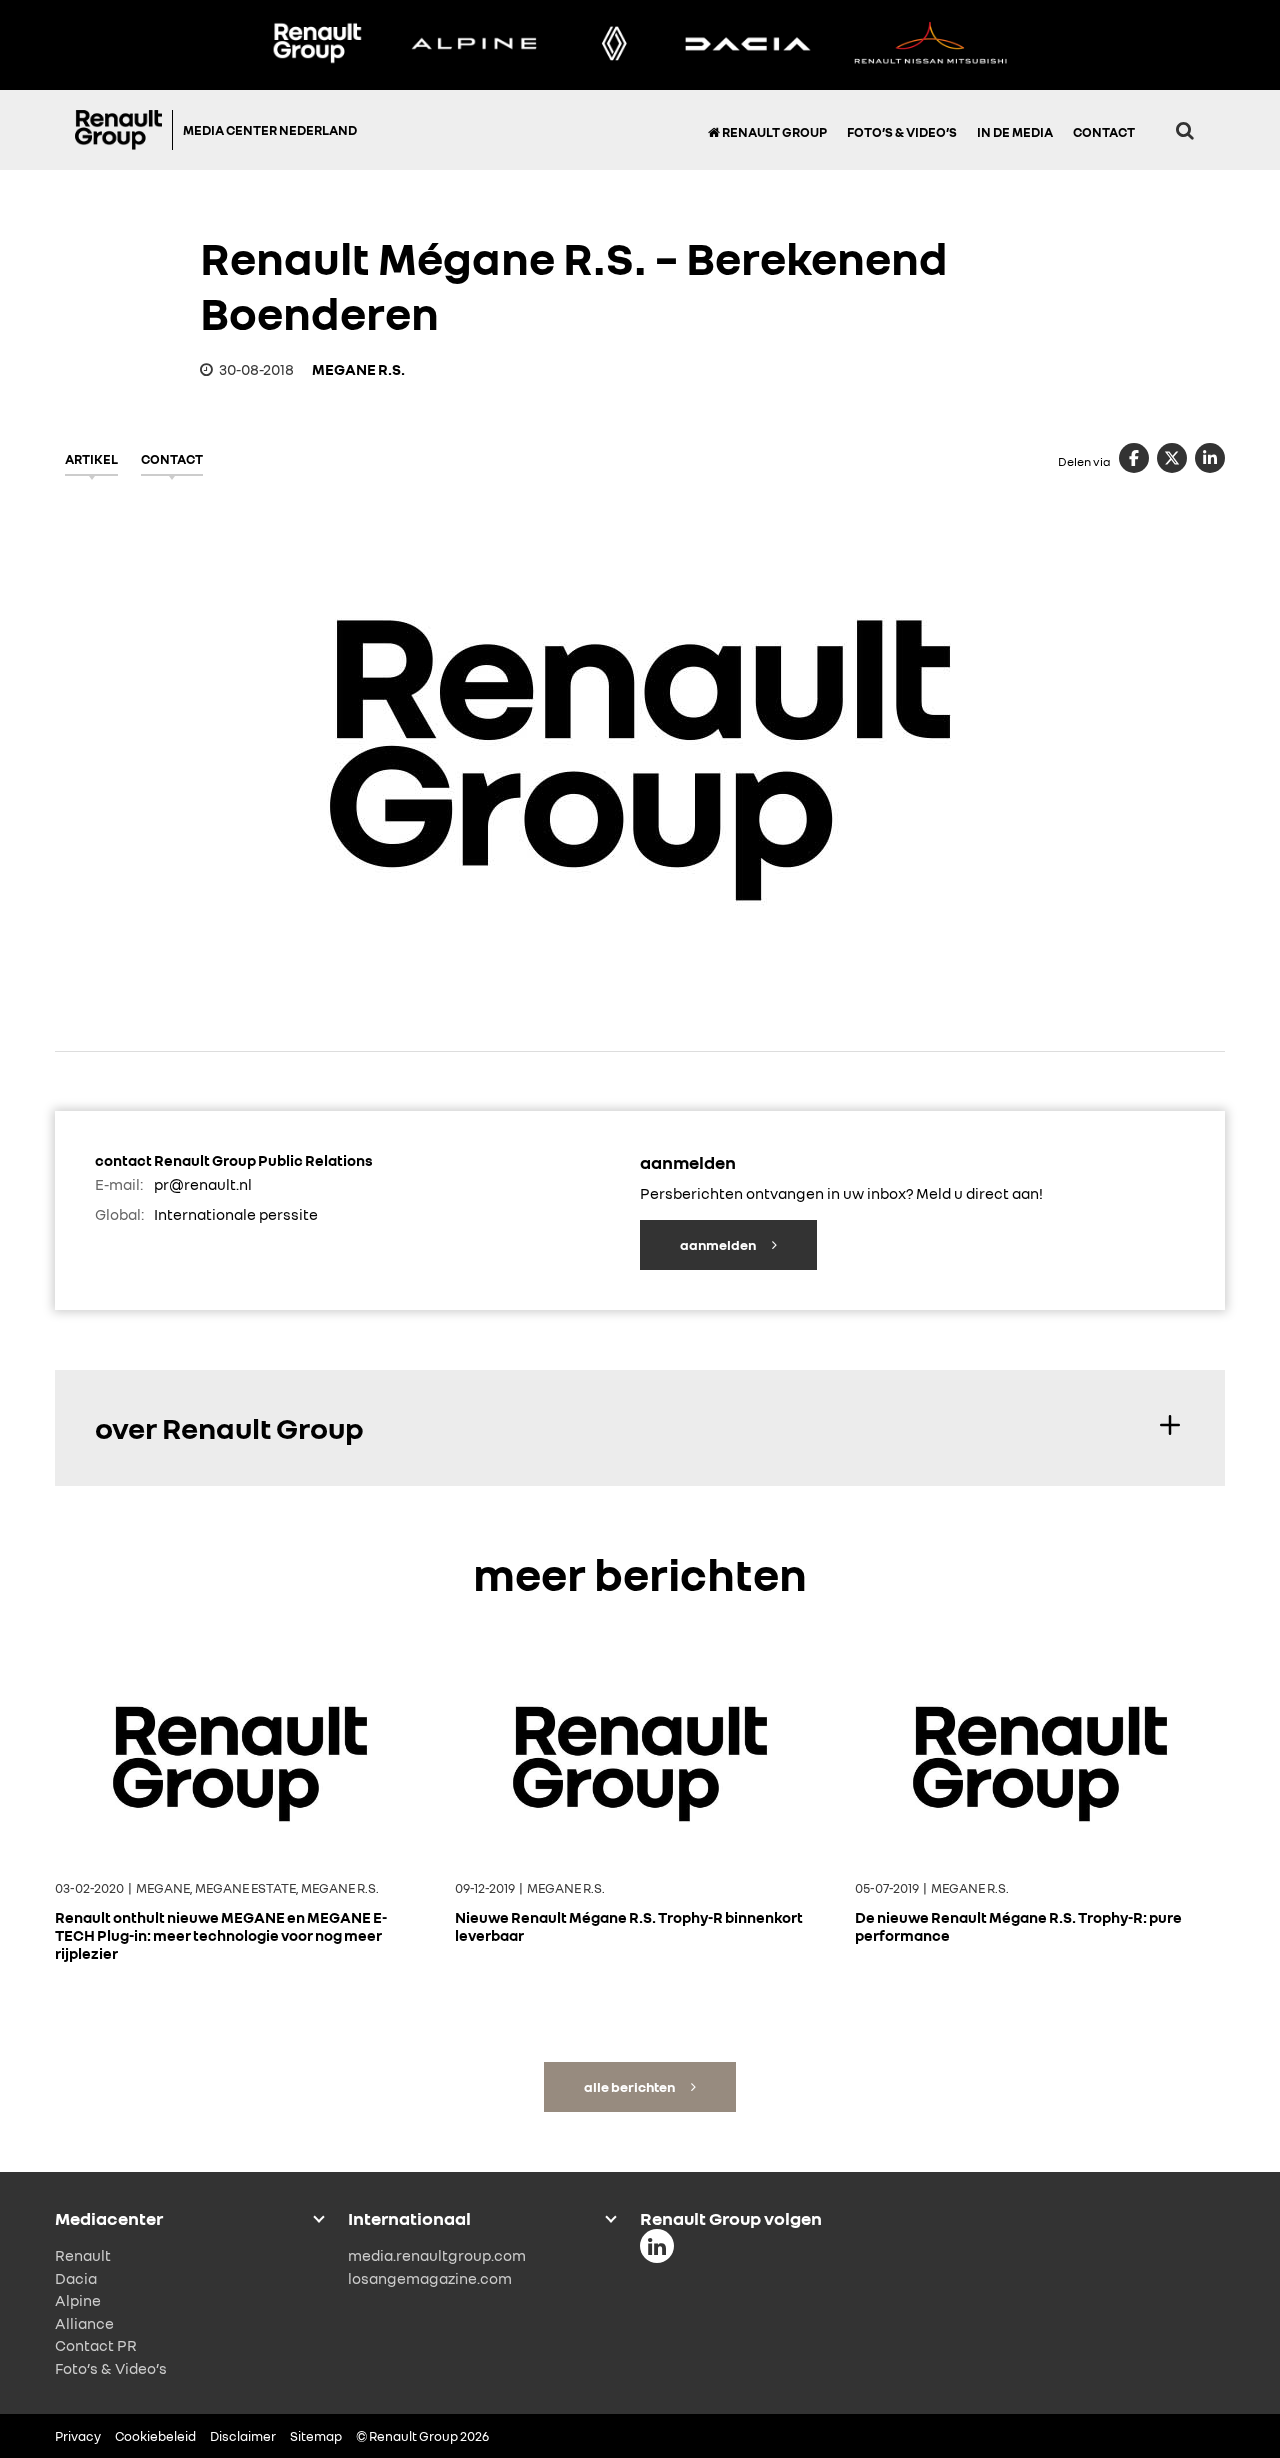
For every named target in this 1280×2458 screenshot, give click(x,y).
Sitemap (316, 2436)
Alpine (78, 2300)
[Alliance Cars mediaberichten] (931, 45)
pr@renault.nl (203, 1184)
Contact (1104, 132)
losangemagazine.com (430, 2278)
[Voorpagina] (124, 130)
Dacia (76, 2278)
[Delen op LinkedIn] (1210, 458)
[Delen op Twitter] (1172, 458)
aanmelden (719, 1244)
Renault (83, 2255)
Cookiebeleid (155, 2436)
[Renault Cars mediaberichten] (614, 45)
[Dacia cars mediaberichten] (747, 45)
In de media (1015, 132)
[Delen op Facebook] (1134, 458)
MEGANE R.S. (358, 369)
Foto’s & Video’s (902, 132)
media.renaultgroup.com (437, 2255)
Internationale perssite (236, 1214)
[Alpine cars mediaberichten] (474, 45)
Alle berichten (630, 2086)
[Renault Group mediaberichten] (317, 45)
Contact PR (96, 2345)
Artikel (91, 459)
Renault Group (773, 132)
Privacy (78, 2436)
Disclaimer (243, 2436)
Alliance (84, 2323)
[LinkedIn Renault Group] (657, 2246)
